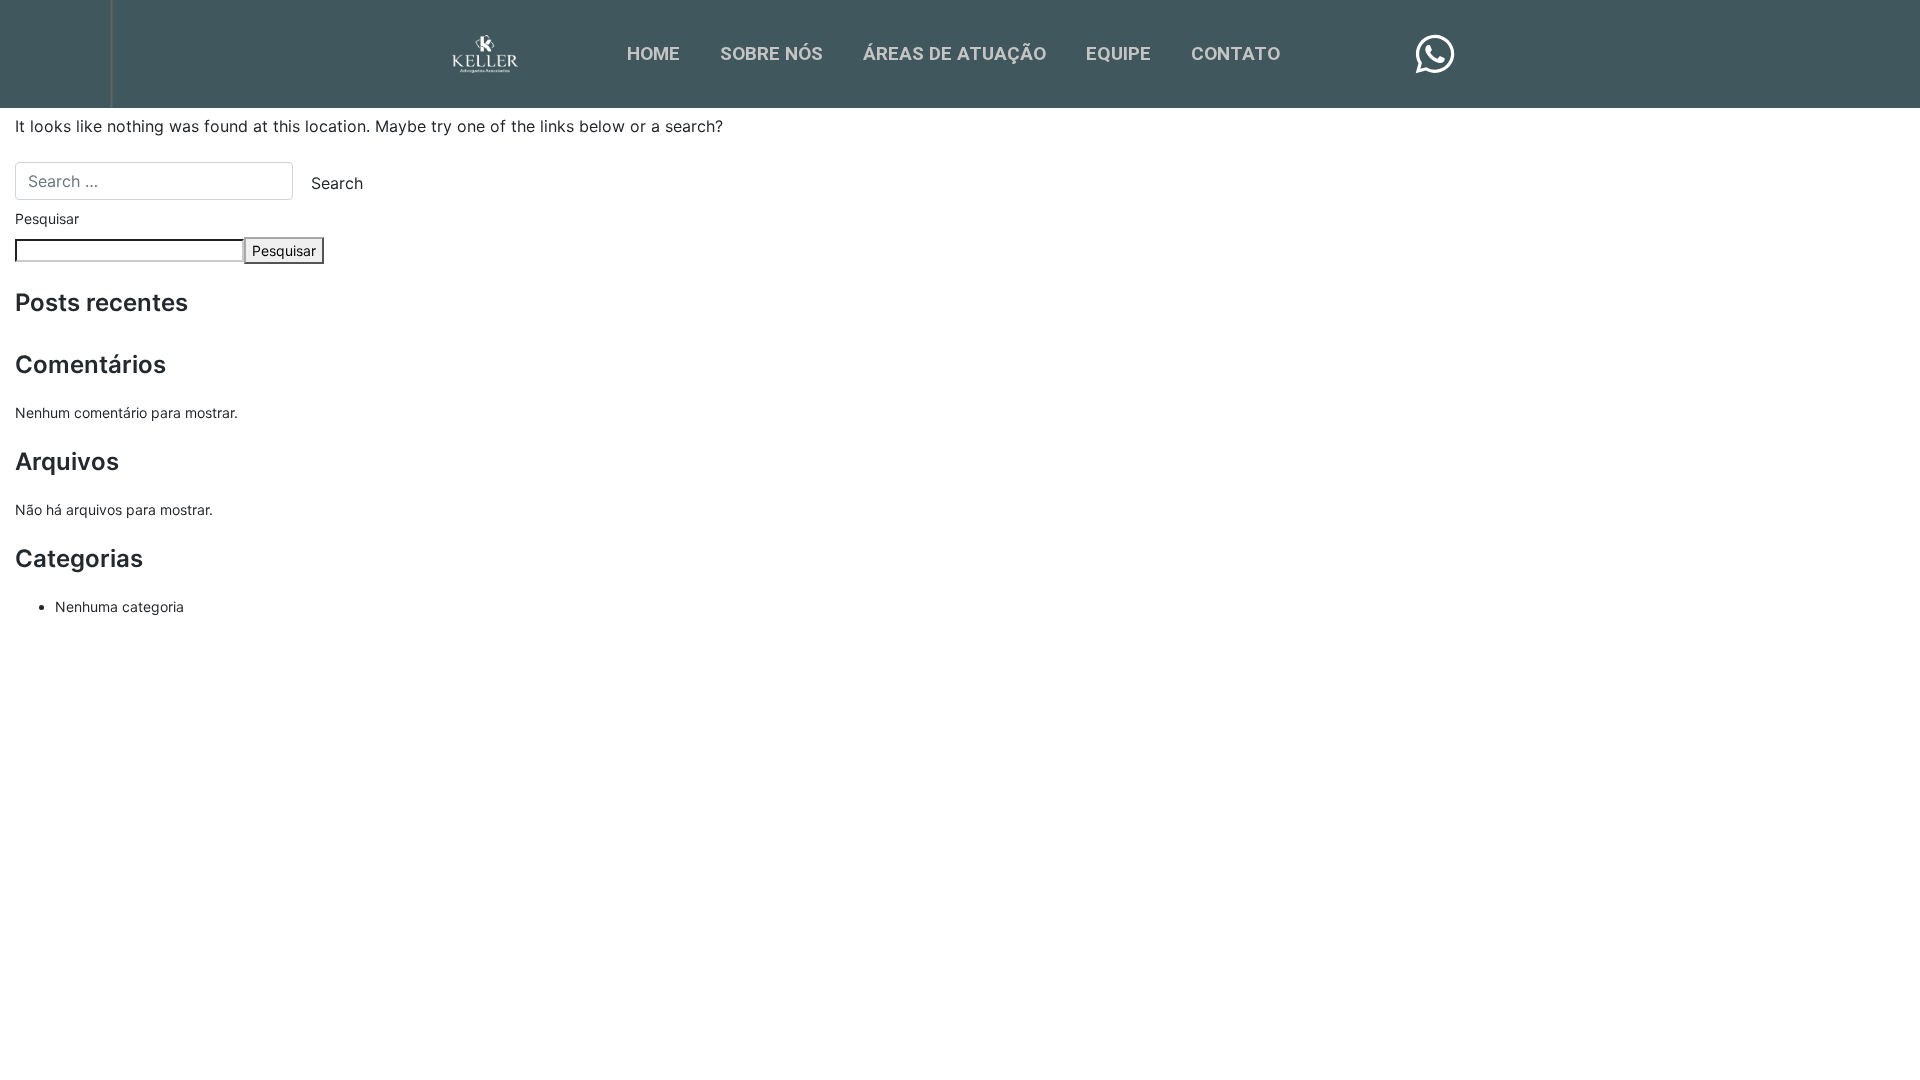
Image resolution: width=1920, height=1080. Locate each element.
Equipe (1118, 53)
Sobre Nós (771, 53)
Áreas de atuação (954, 53)
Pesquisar (47, 218)
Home (653, 53)
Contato (1235, 53)
